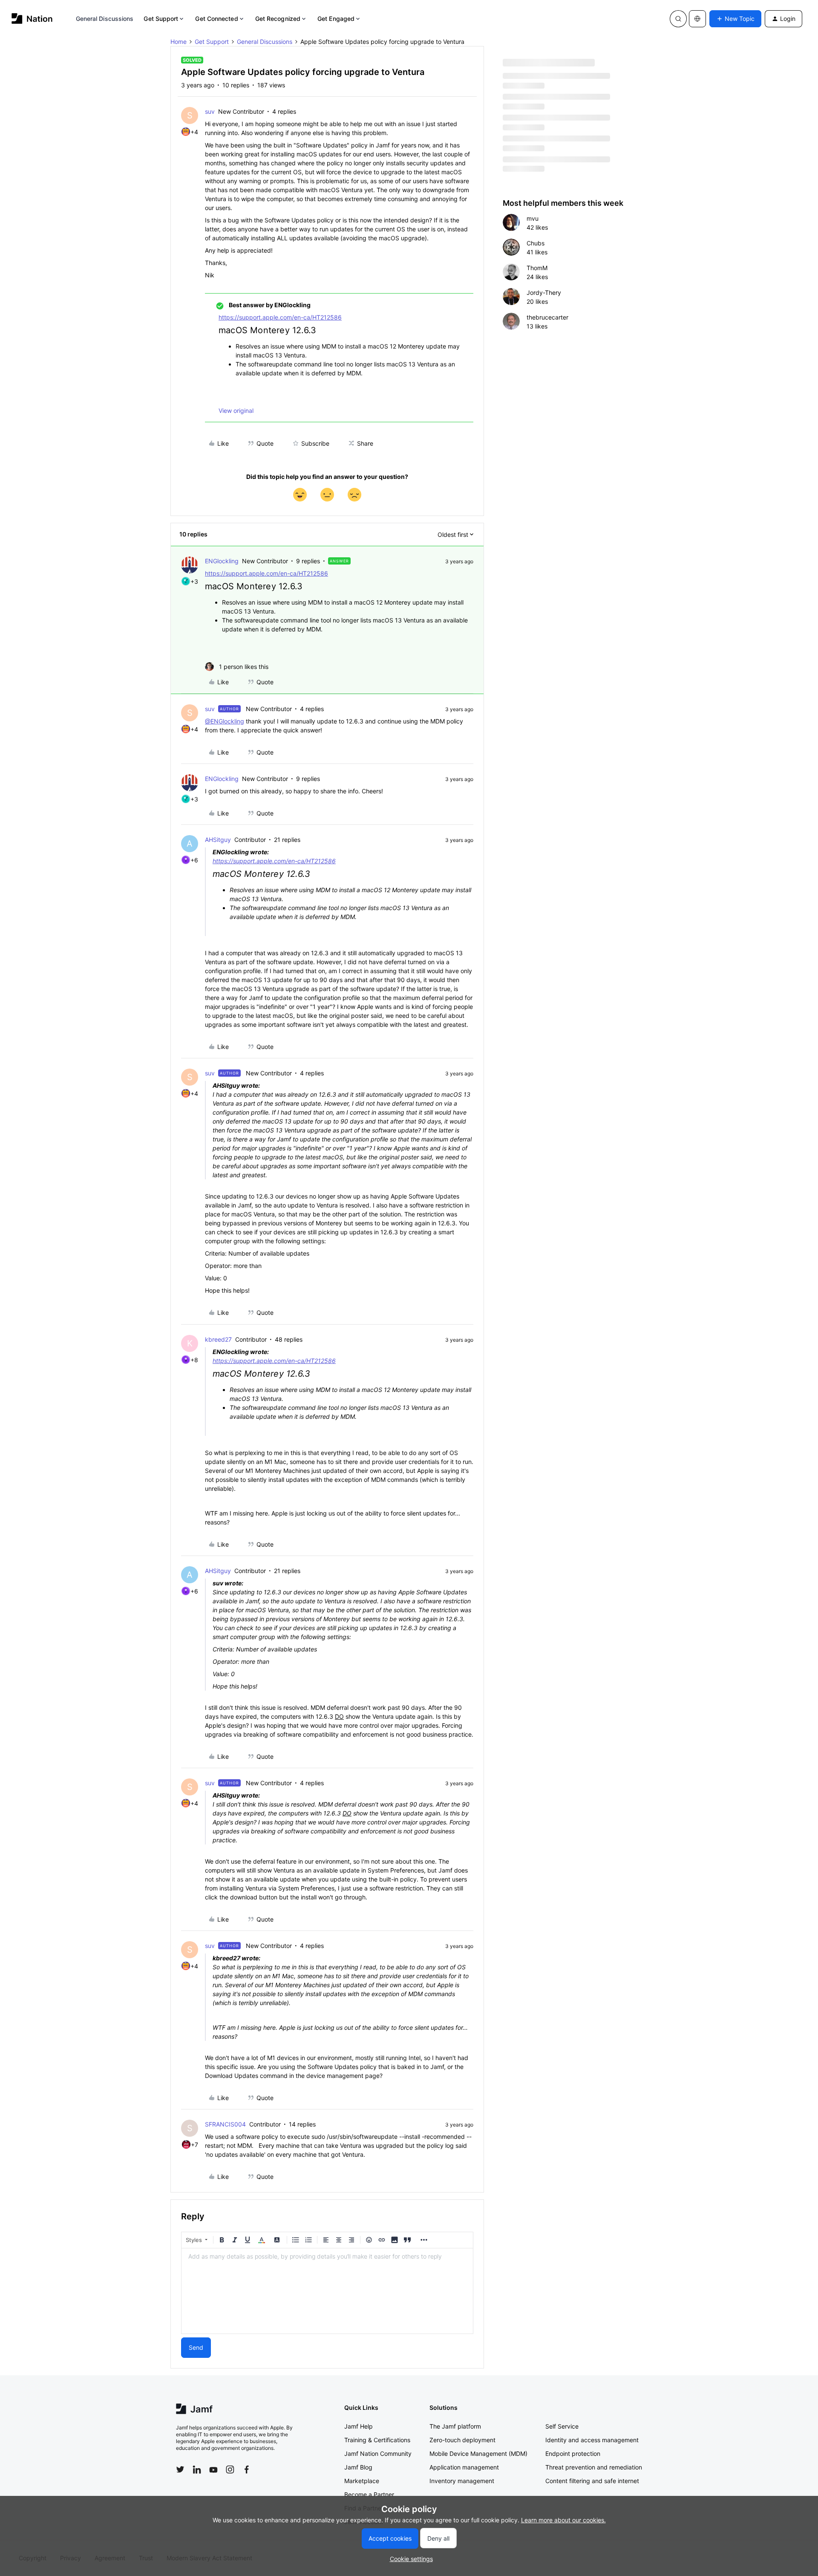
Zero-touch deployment (462, 2440)
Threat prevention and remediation (594, 2467)
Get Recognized (278, 19)
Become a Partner (369, 2494)
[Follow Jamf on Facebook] (247, 2469)
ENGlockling (222, 561)
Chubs (536, 243)
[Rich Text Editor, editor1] (327, 2291)
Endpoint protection (573, 2454)
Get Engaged (336, 19)
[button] (735, 19)
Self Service (562, 2426)
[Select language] (697, 19)
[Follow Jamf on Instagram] (230, 2469)
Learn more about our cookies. (563, 2520)
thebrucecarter (547, 317)
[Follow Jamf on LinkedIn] (197, 2469)
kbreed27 (218, 1339)
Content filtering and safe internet (592, 2481)
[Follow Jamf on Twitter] (180, 2469)
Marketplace (362, 2481)
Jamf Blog (358, 2467)
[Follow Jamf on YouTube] (213, 2469)
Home (179, 42)
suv (210, 111)
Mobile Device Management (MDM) (478, 2454)
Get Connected (216, 19)
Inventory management (462, 2481)
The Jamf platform (455, 2426)
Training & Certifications (377, 2440)
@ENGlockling (225, 721)
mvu (533, 218)
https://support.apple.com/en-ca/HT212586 (280, 317)
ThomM (537, 268)
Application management (464, 2467)
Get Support (161, 19)
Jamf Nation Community (378, 2454)
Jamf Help (359, 2426)
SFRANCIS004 (225, 2124)
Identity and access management (592, 2440)
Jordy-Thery (544, 292)
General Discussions (105, 19)
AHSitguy (218, 840)
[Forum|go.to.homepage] (32, 19)
